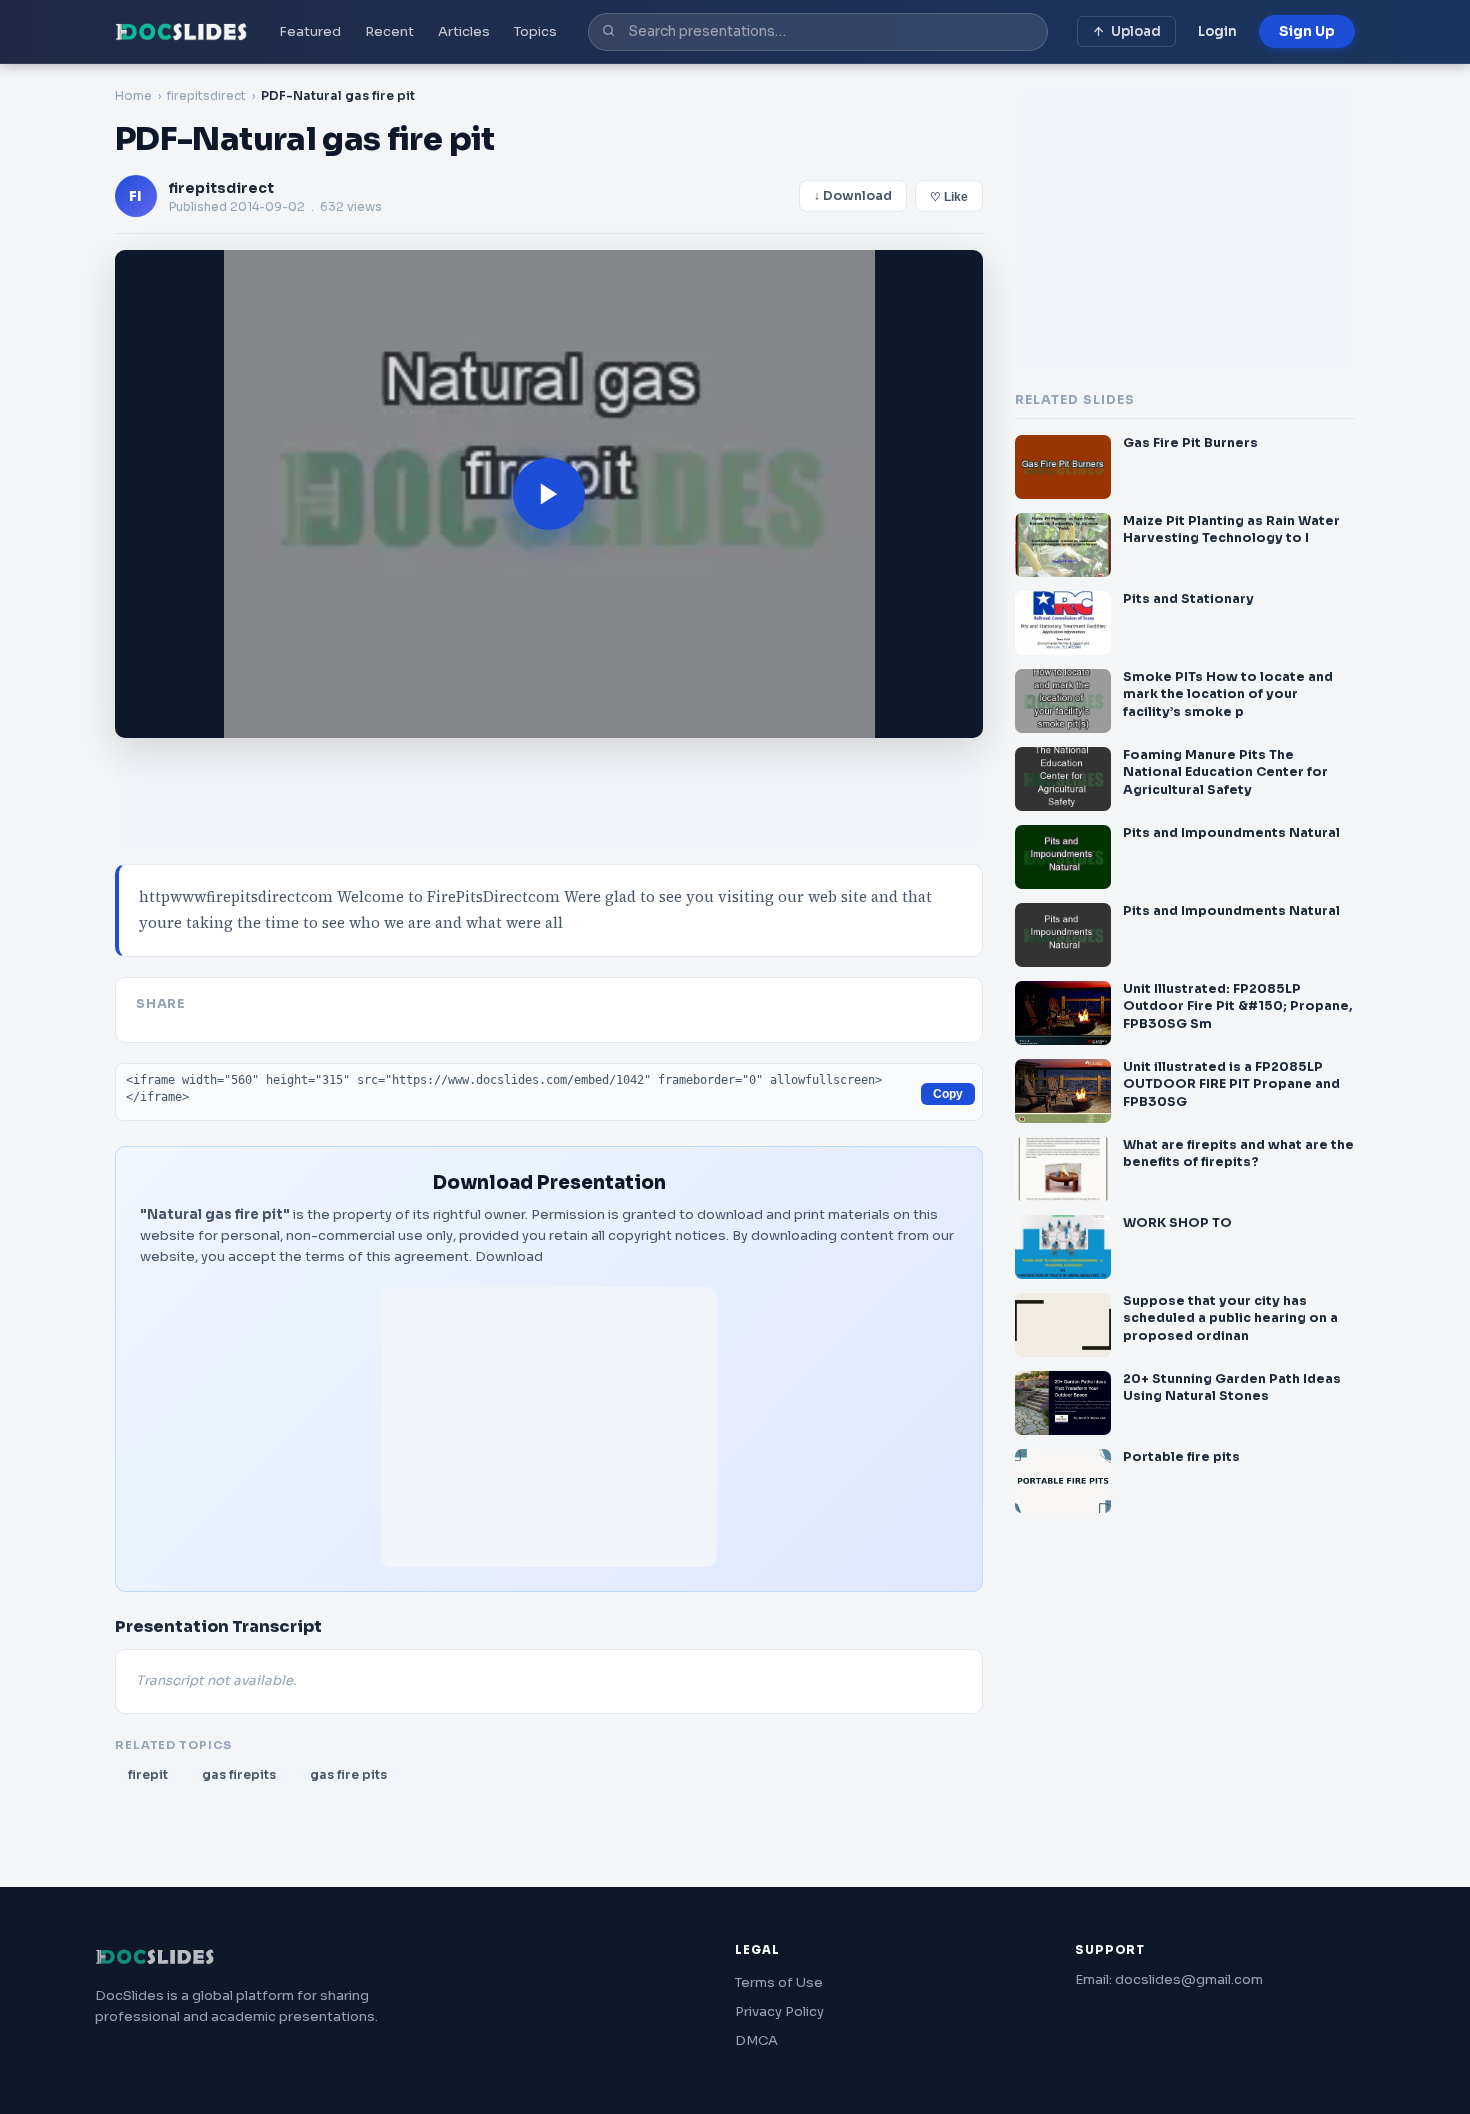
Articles (464, 31)
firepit (148, 1774)
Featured (310, 31)
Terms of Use (779, 1982)
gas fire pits (348, 1774)
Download (509, 1256)
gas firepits (239, 1774)
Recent (389, 31)
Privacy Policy (779, 2011)
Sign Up (1307, 31)
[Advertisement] (549, 1427)
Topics (535, 31)
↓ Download (853, 196)
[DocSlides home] (181, 32)
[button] (549, 494)
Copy (948, 1094)
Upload (1136, 31)
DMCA (756, 2040)
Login (1217, 31)
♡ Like (949, 197)
